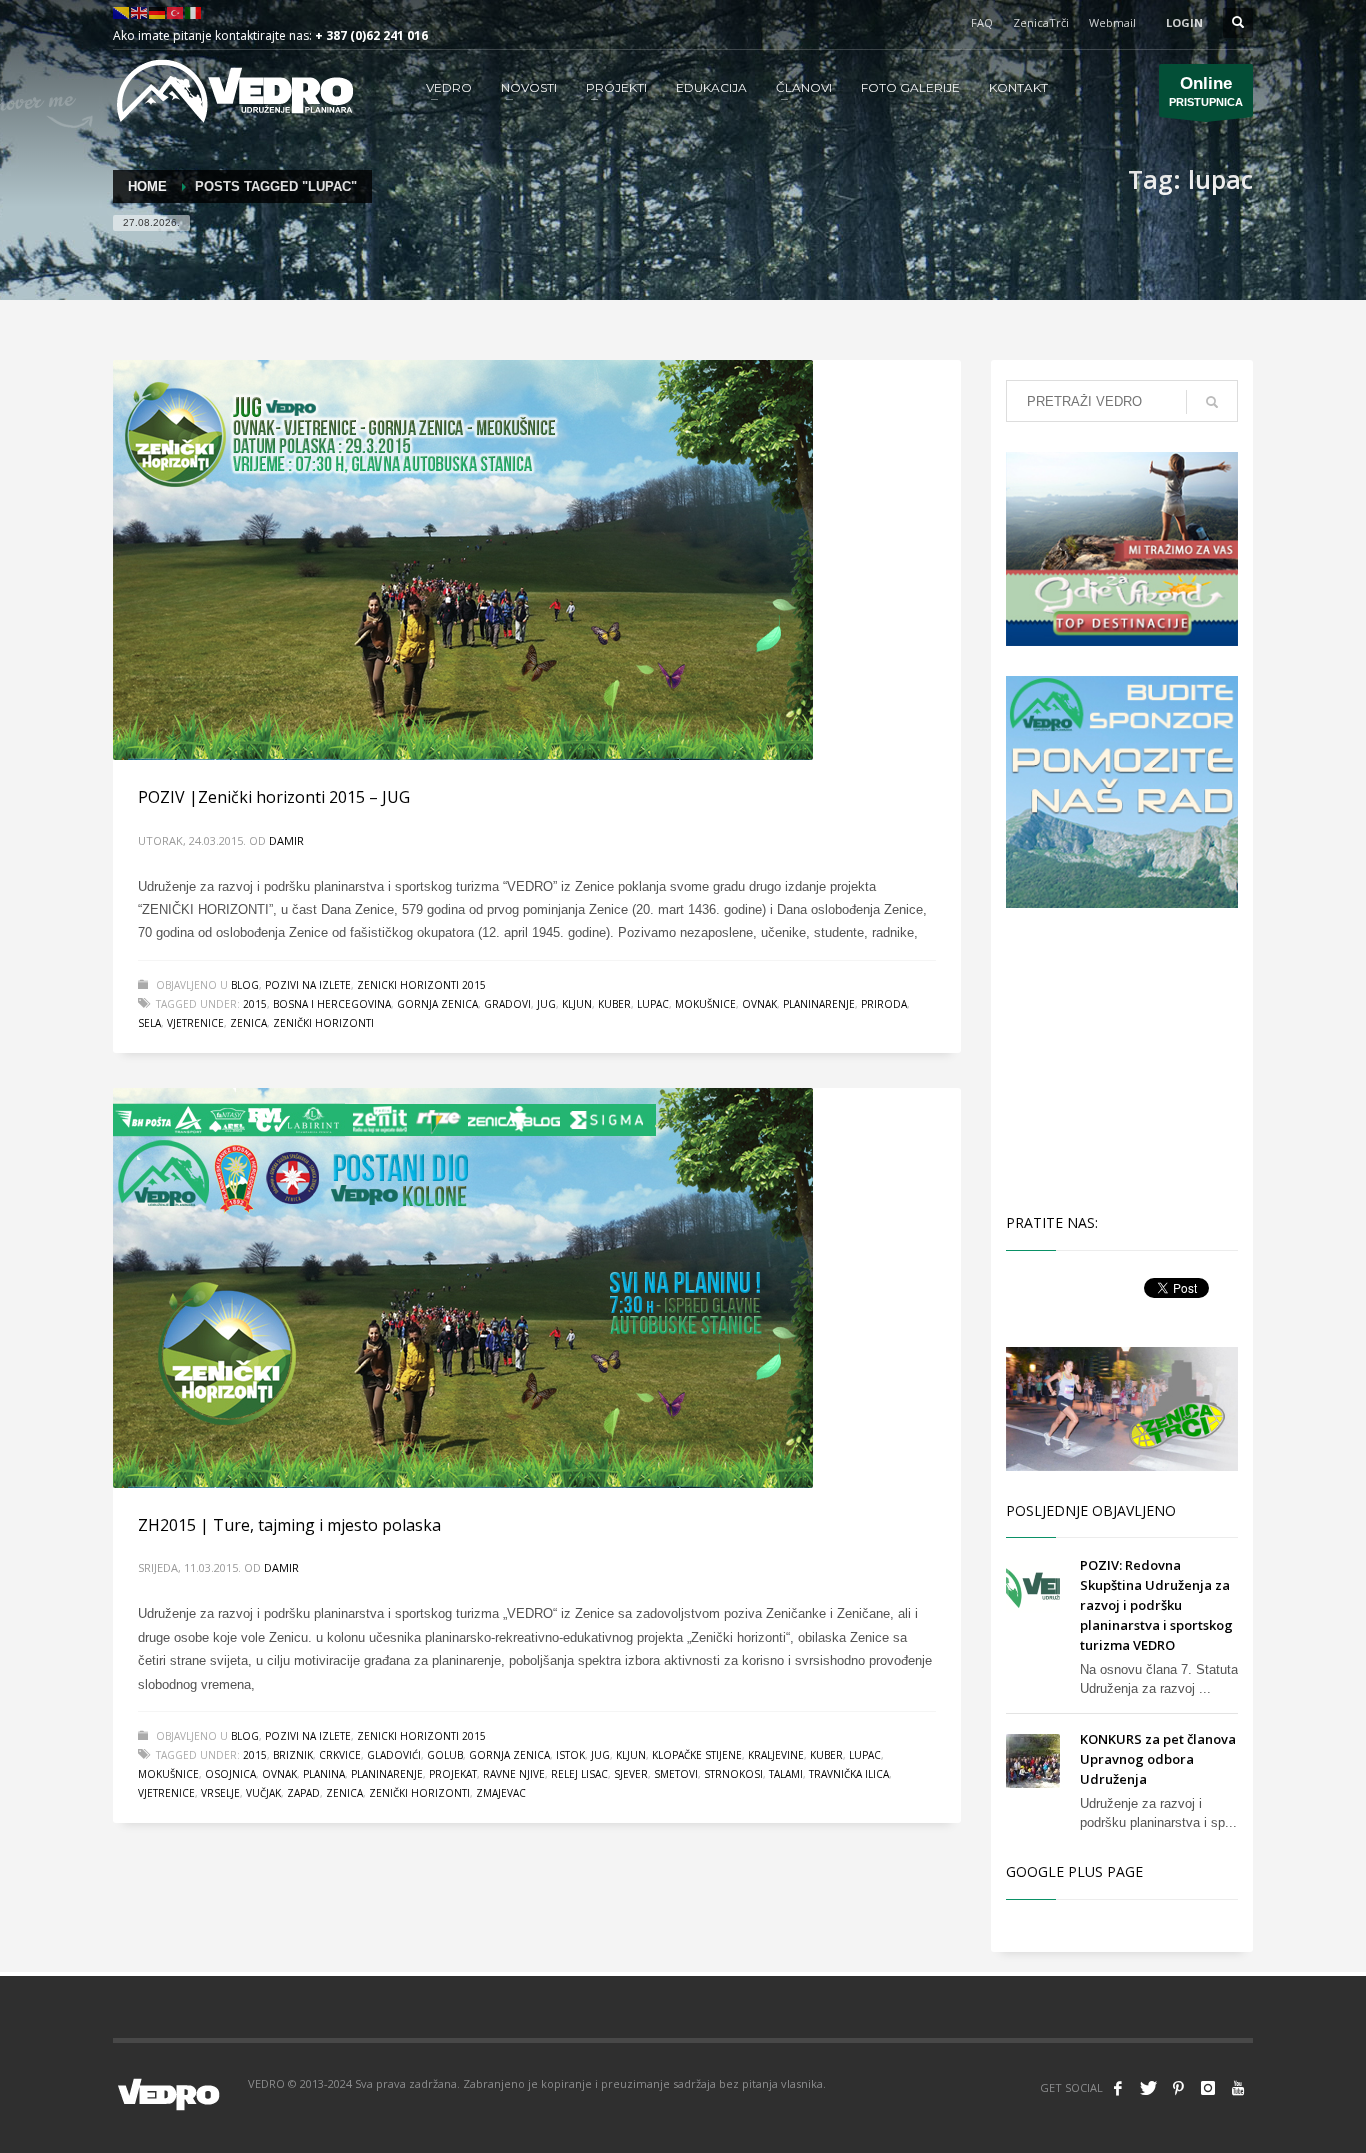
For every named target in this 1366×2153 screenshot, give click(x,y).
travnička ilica (849, 1774)
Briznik (293, 1755)
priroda (884, 1004)
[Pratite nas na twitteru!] (1148, 2088)
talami (786, 1774)
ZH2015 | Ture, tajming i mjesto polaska (289, 1525)
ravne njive (514, 1774)
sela (149, 1023)
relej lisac (579, 1774)
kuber (614, 1004)
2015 (255, 1004)
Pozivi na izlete (308, 985)
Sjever (631, 1774)
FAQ (982, 22)
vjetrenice (195, 1023)
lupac (653, 1004)
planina (324, 1774)
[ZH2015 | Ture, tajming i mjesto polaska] (463, 1288)
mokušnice (705, 1004)
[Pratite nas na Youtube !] (1238, 2088)
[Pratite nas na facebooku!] (1118, 2088)
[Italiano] (194, 11)
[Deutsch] (158, 11)
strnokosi (733, 1774)
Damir (286, 840)
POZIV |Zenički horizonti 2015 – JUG (274, 797)
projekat (453, 1774)
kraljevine (776, 1755)
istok (570, 1755)
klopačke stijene (697, 1755)
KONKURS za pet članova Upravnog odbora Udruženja (1158, 1759)
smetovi (676, 1774)
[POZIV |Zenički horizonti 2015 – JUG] (463, 560)
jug (546, 1004)
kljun (577, 1004)
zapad (303, 1793)
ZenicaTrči (1041, 22)
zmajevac (501, 1793)
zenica (248, 1023)
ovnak (759, 1004)
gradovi (507, 1004)
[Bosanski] (122, 11)
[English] (140, 11)
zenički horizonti (323, 1023)
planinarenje (819, 1004)
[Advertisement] (1126, 1058)
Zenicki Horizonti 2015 (421, 985)
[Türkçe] (176, 11)
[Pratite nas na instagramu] (1208, 2088)
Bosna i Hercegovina (332, 1004)
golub (445, 1755)
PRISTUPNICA (1206, 91)
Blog (245, 985)
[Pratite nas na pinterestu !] (1178, 2088)
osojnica (230, 1774)
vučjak (263, 1793)
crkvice (340, 1755)
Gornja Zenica (437, 1004)
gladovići (394, 1755)
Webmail (1112, 22)
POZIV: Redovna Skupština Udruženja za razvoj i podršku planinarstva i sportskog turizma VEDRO (1156, 1605)
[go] (1212, 402)
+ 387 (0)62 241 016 (371, 35)
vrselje (220, 1793)
